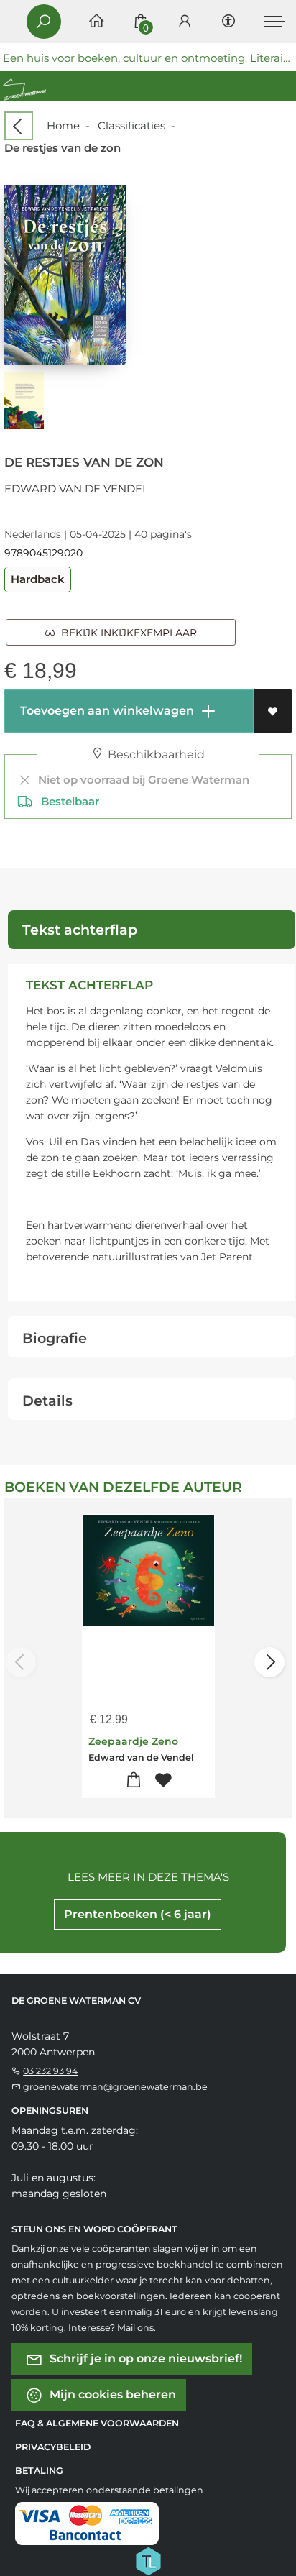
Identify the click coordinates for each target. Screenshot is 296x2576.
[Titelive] (148, 2559)
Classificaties (131, 125)
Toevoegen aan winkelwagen (106, 711)
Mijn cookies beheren (111, 2394)
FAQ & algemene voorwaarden (97, 2423)
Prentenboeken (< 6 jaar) (138, 1914)
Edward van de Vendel (77, 489)
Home (63, 125)
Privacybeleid (53, 2447)
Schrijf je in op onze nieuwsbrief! (144, 2358)
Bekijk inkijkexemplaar (126, 633)
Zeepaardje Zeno (133, 1741)
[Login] (185, 22)
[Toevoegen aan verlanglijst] (273, 711)
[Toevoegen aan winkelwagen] (133, 1780)
